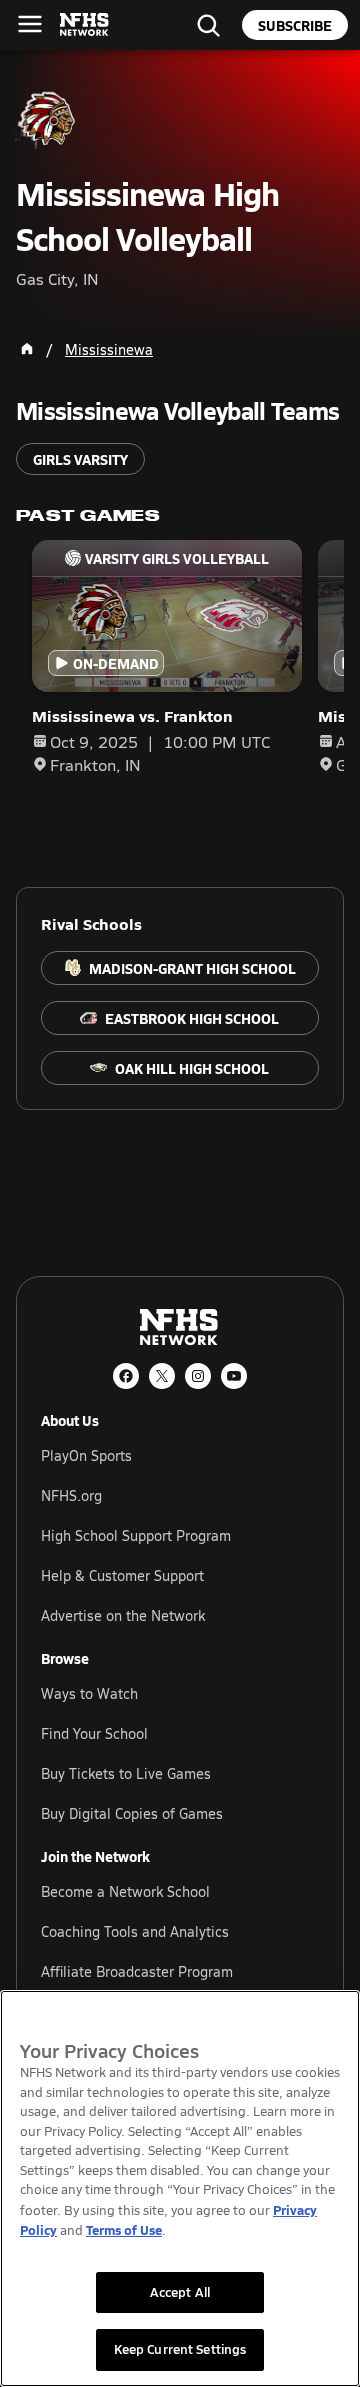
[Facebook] (126, 1376)
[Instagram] (198, 1376)
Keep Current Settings (180, 2349)
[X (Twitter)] (162, 1376)
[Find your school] (208, 25)
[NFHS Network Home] (85, 25)
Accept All (180, 2292)
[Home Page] (27, 349)
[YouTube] (234, 1376)
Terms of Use (124, 2229)
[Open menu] (30, 24)
